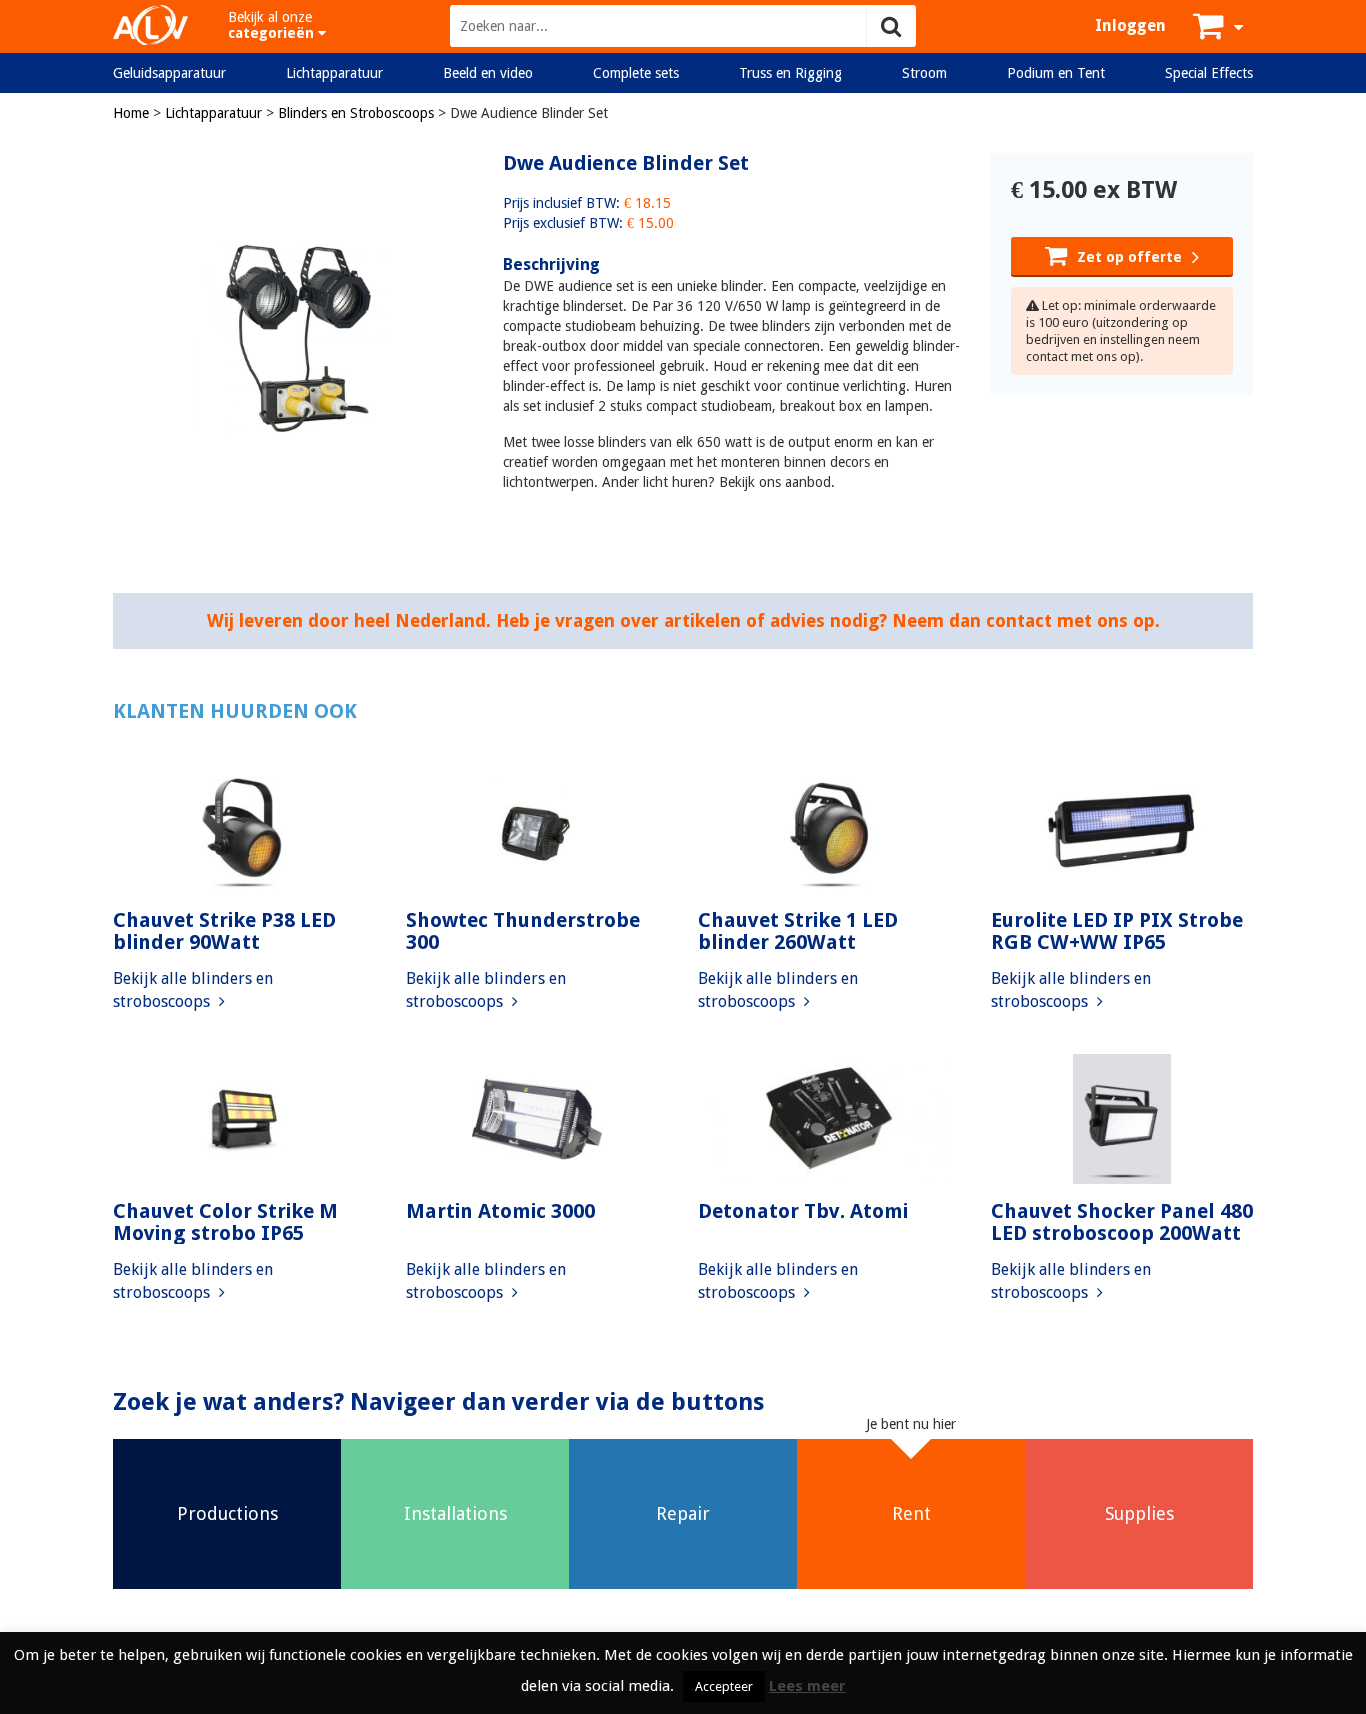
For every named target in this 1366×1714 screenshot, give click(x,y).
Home (131, 113)
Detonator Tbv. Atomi (803, 1211)
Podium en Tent (1056, 73)
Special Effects (1209, 73)
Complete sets (636, 73)
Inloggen (1130, 25)
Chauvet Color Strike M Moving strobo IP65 (225, 1222)
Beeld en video (488, 73)
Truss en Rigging (790, 73)
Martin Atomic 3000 (500, 1211)
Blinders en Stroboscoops (356, 113)
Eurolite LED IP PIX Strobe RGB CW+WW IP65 (1117, 931)
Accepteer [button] (724, 1686)
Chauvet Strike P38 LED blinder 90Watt (224, 931)
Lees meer (807, 1686)
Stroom (924, 73)
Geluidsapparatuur (169, 73)
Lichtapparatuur (334, 73)
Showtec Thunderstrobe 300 (523, 931)
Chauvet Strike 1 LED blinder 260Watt (798, 931)
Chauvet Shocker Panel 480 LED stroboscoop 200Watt (1122, 1222)
